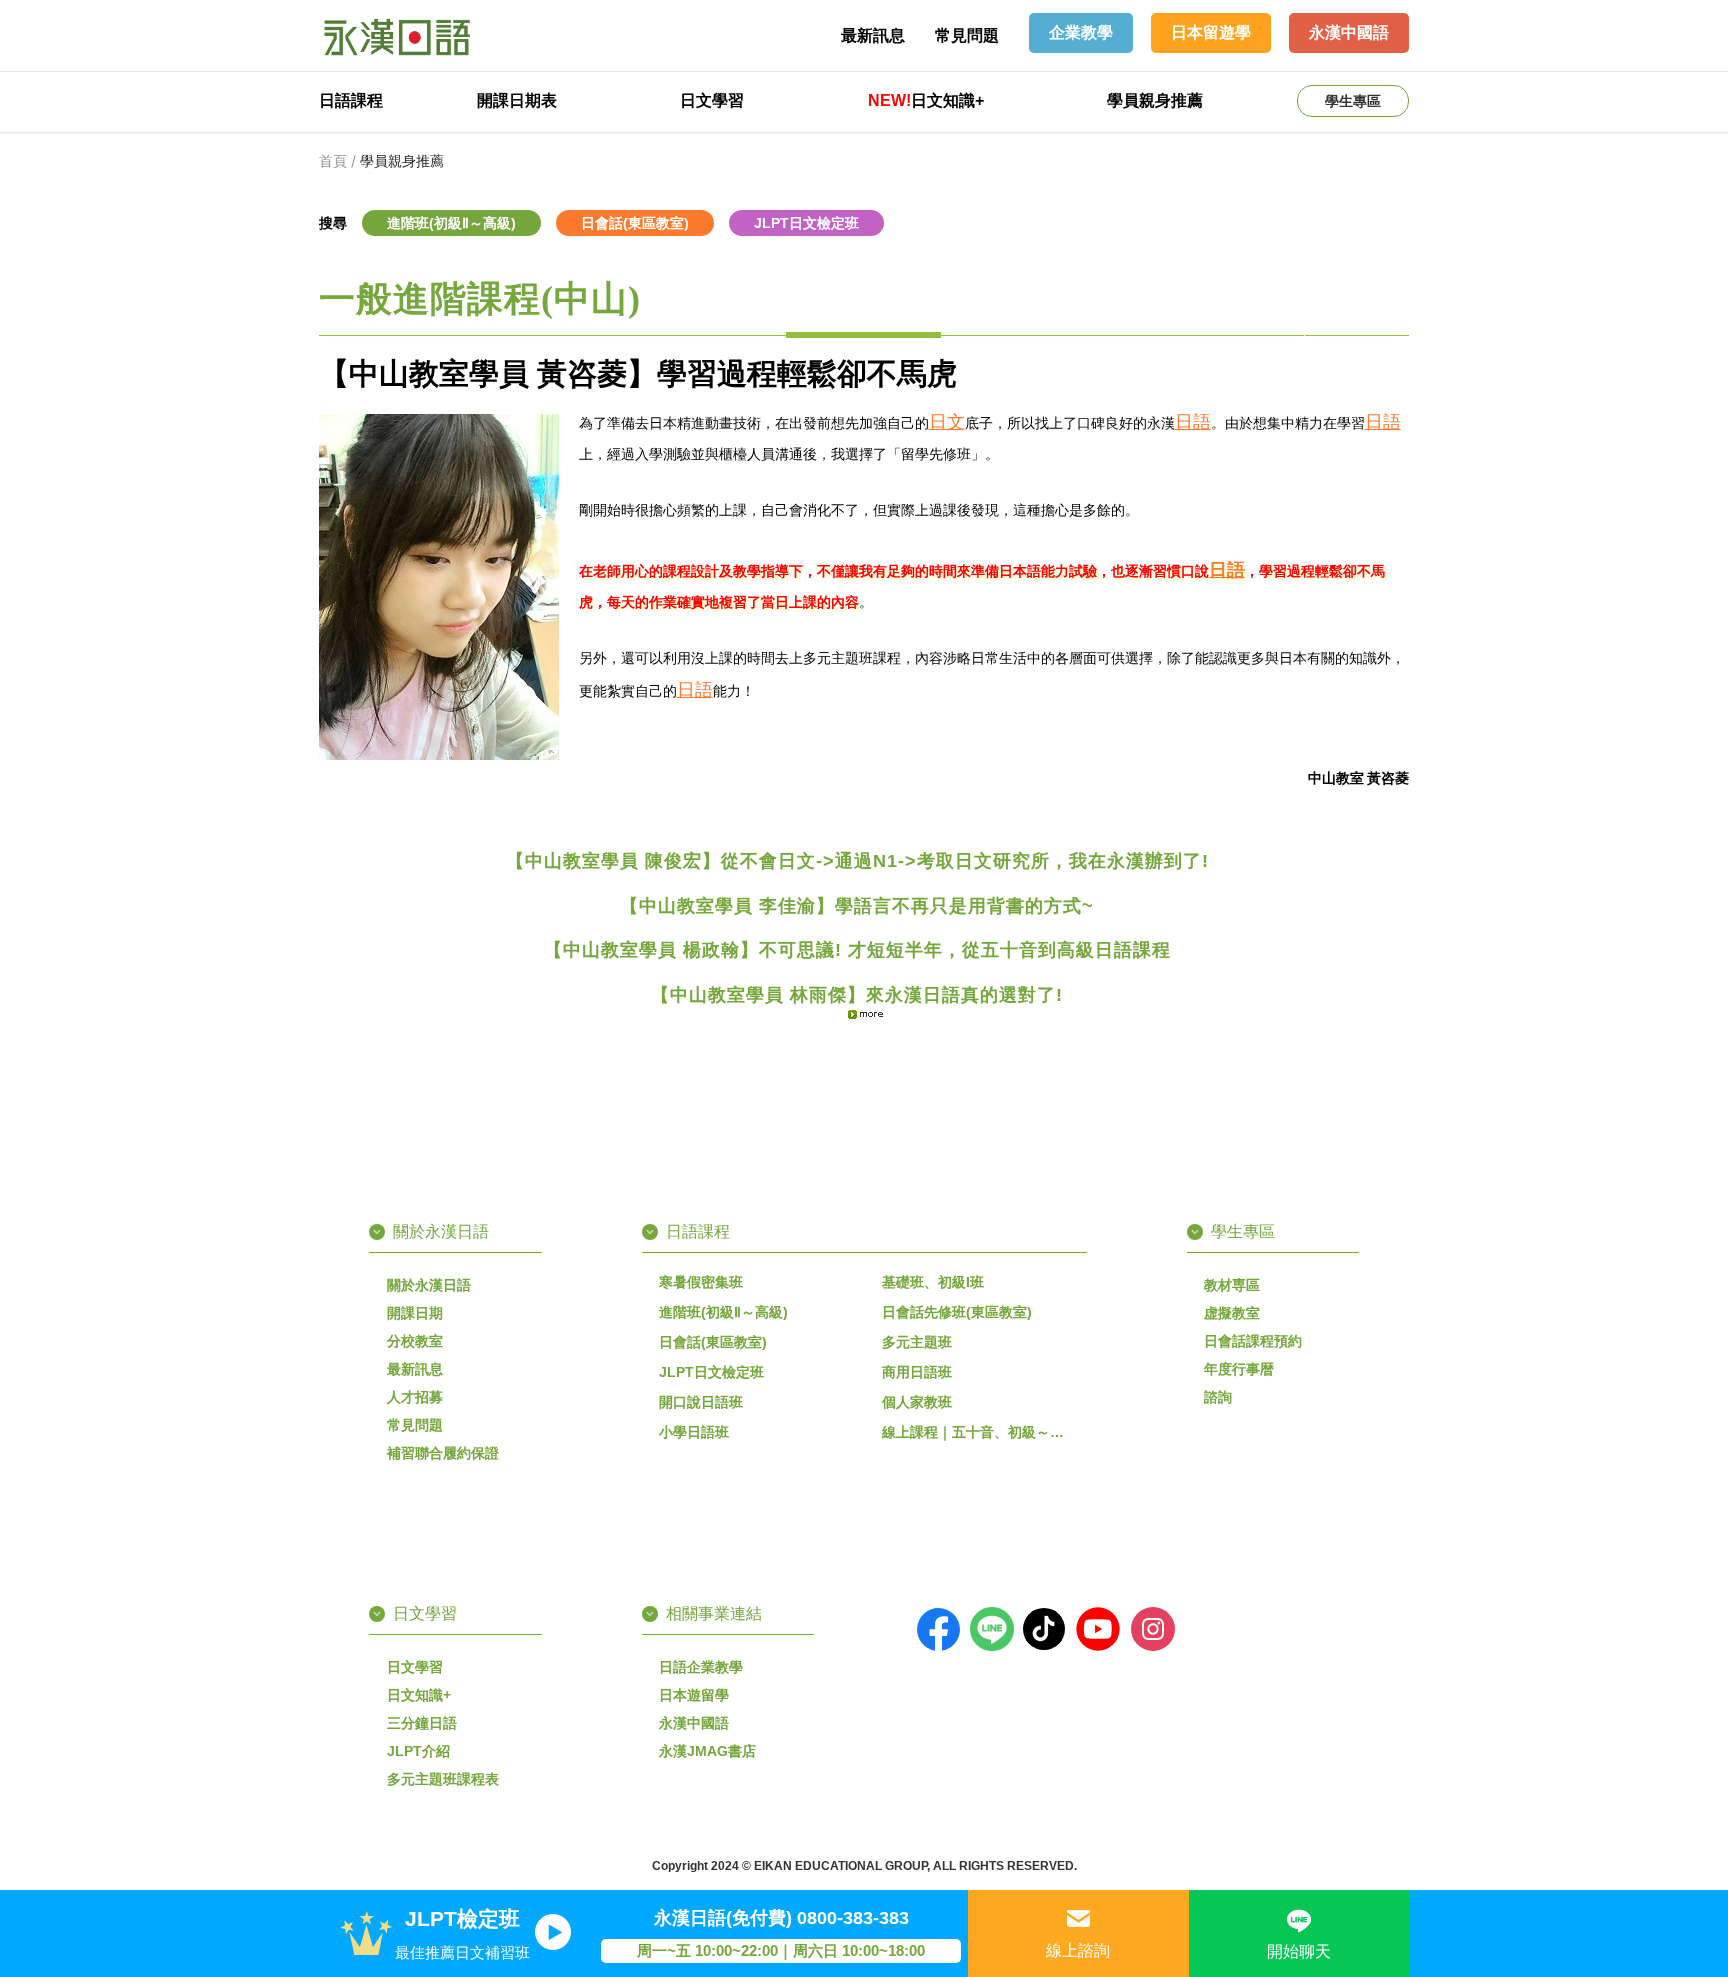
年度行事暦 (1239, 1369)
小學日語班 (694, 1432)
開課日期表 (517, 100)
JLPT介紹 (418, 1751)
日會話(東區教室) (713, 1342)
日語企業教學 (701, 1667)
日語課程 (351, 100)
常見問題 (967, 35)
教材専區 (1232, 1285)
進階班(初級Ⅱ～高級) (723, 1312)
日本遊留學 (694, 1695)
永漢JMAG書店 (707, 1751)
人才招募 (415, 1397)
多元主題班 (917, 1342)
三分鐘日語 (422, 1723)
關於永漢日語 (429, 1285)
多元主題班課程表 (443, 1779)
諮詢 (1218, 1397)
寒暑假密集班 (701, 1282)
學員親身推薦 (1155, 100)
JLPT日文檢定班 (711, 1372)
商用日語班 (917, 1372)
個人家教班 (917, 1402)
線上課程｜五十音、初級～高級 (980, 1432)
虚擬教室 (1232, 1313)
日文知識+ (926, 100)
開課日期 (415, 1313)
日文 (947, 422)
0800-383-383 (853, 1918)
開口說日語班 (701, 1402)
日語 (1193, 422)
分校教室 (415, 1341)
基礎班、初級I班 (933, 1282)
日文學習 (712, 100)
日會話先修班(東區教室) (957, 1312)
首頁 (333, 161)
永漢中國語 (694, 1723)
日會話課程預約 (1253, 1341)
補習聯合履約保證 (443, 1453)
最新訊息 (873, 35)
